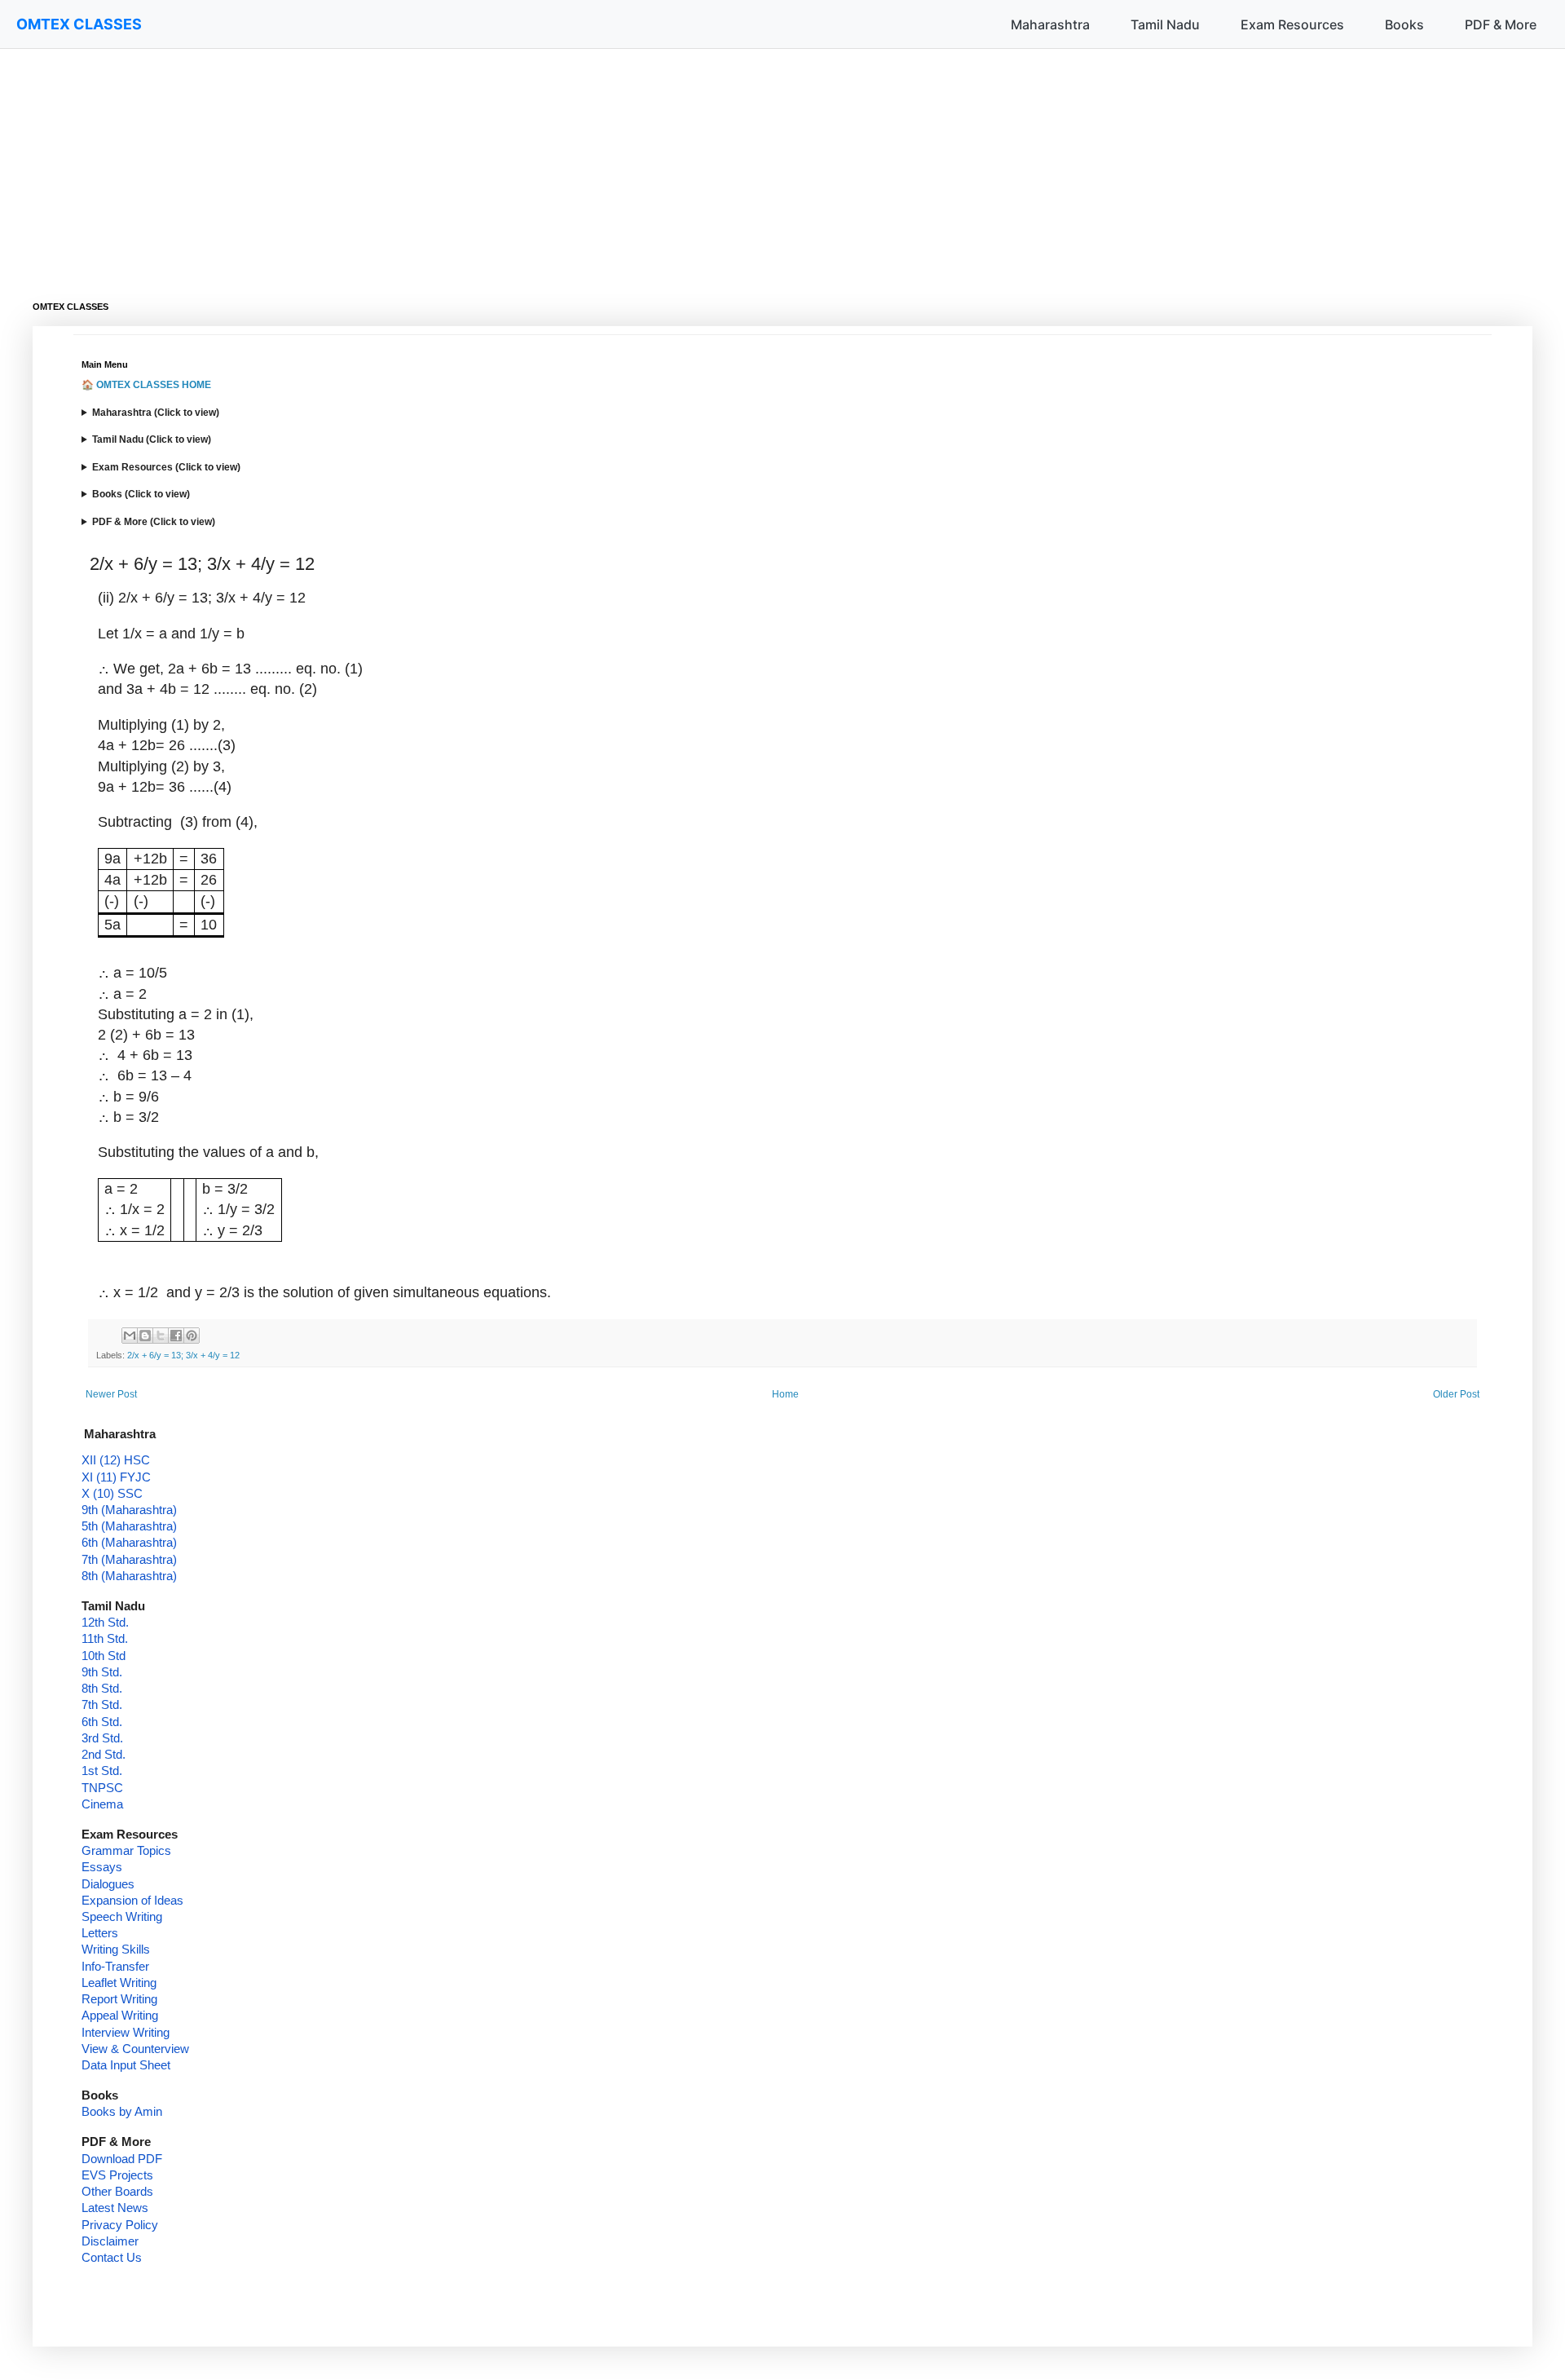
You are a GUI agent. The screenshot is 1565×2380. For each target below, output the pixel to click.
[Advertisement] (522, 163)
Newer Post (111, 1394)
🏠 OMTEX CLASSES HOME (146, 385)
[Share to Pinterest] (192, 1336)
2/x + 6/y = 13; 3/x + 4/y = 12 (183, 1355)
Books (1404, 24)
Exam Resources (1292, 24)
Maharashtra (1050, 24)
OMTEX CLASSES (79, 24)
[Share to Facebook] (176, 1336)
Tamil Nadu (1165, 24)
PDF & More (1501, 24)
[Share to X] (161, 1336)
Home (785, 1394)
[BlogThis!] (145, 1336)
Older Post (1456, 1394)
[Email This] (130, 1336)
